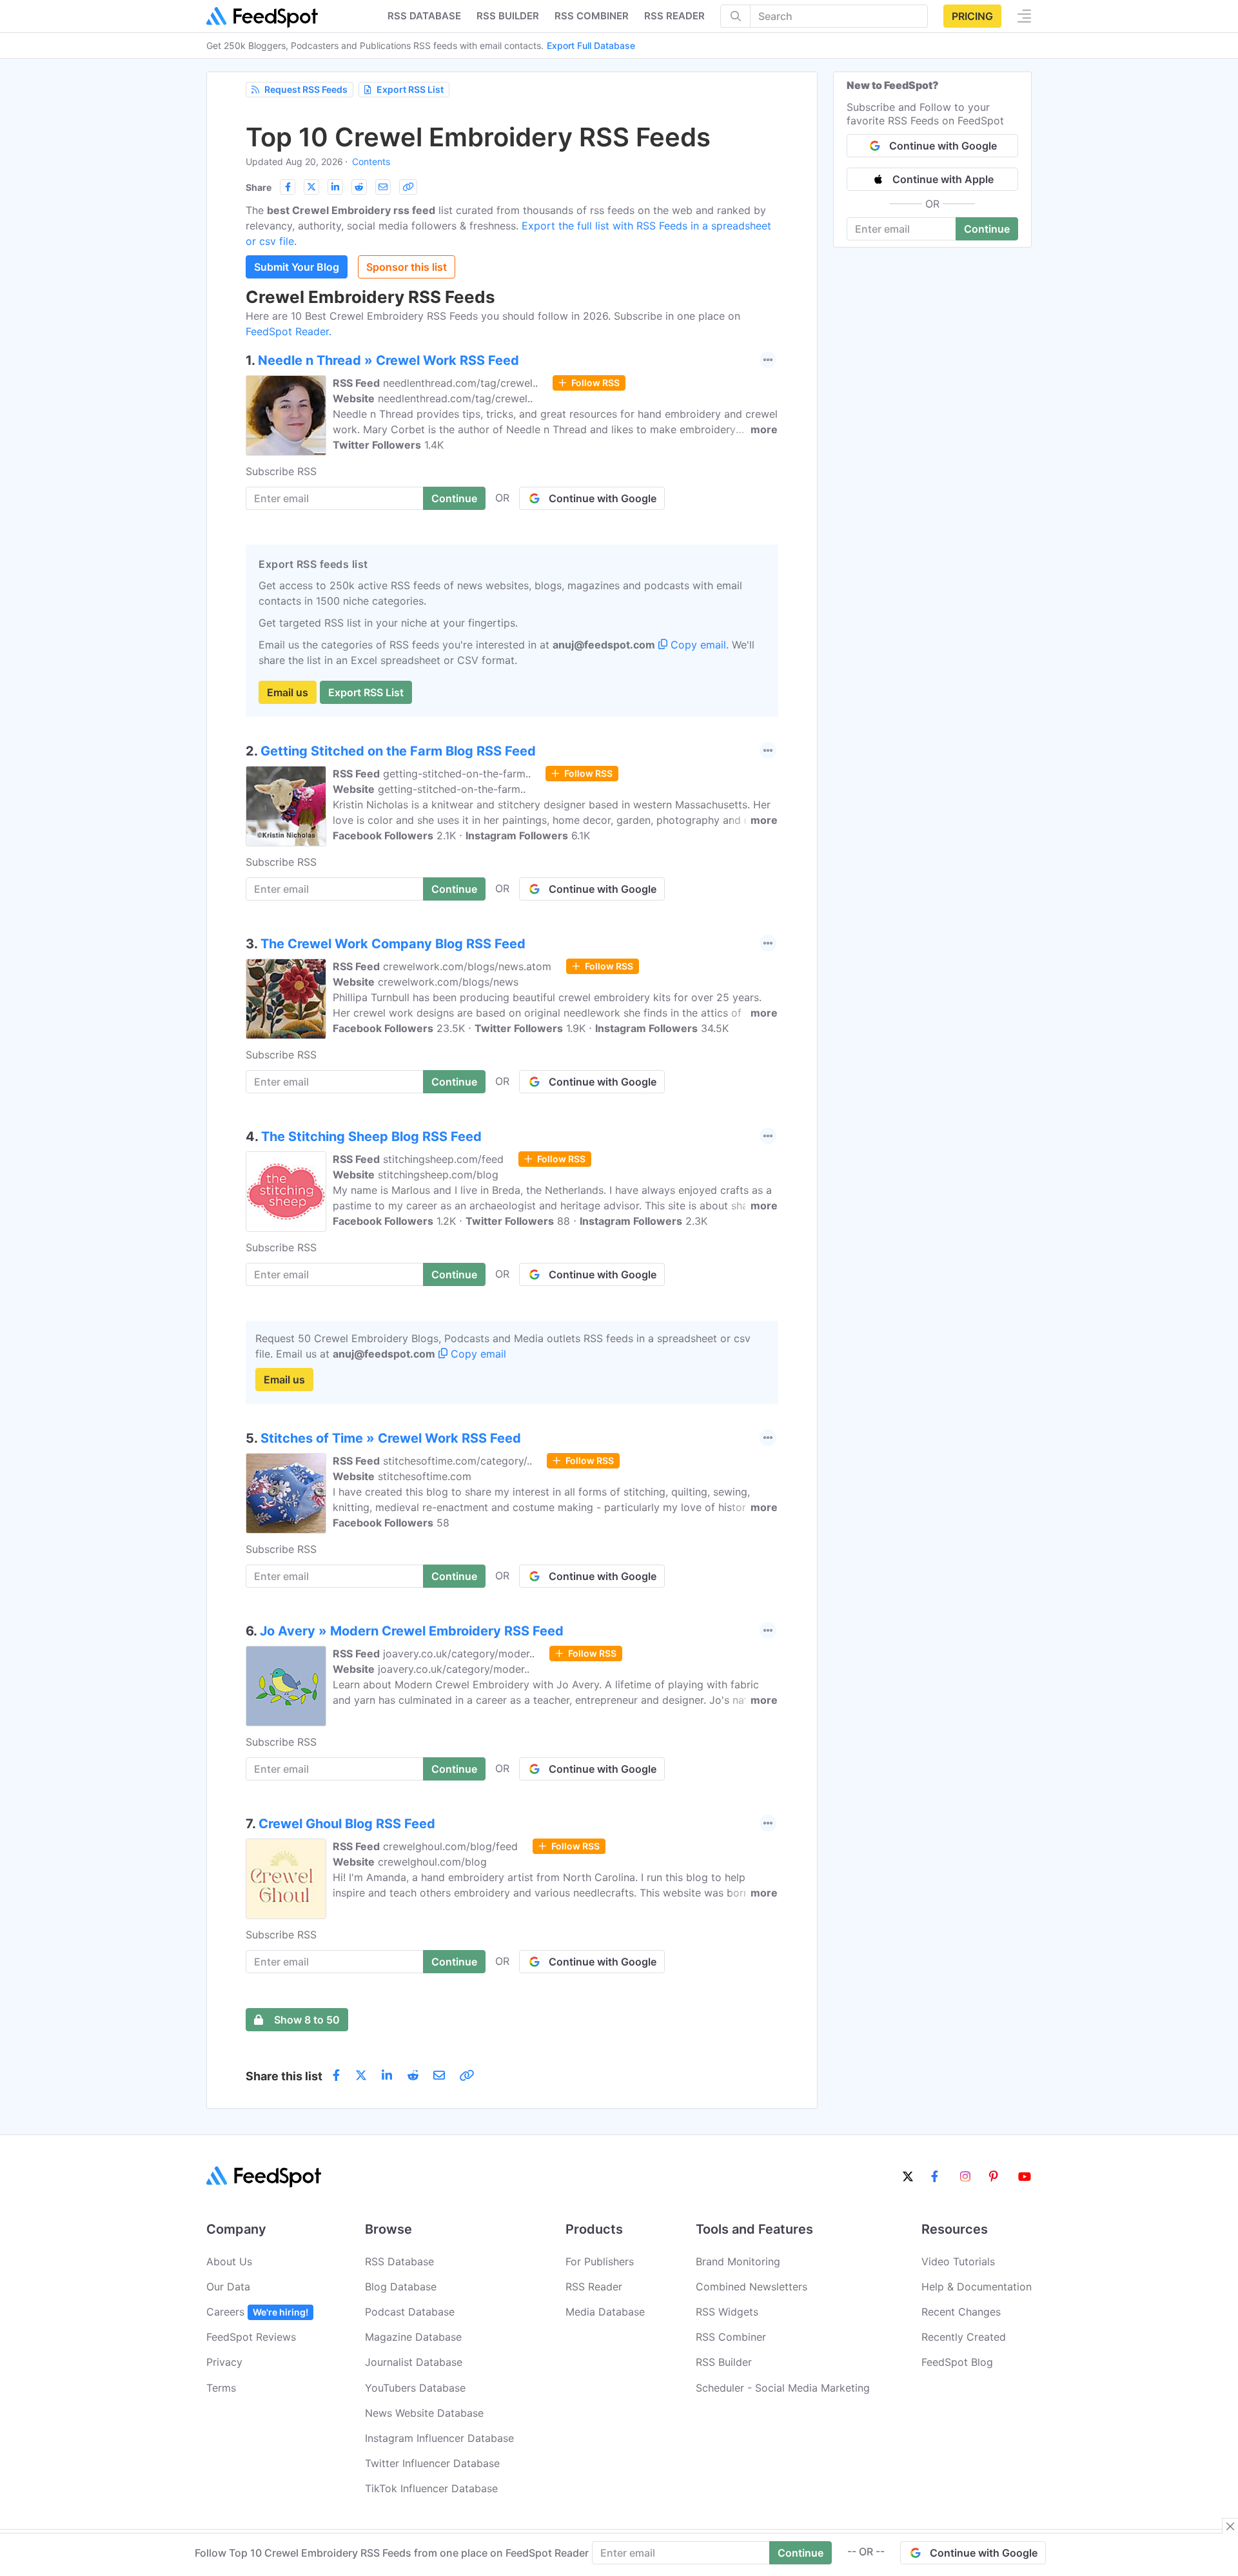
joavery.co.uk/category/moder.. (459, 1654)
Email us (288, 692)
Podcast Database (410, 2312)
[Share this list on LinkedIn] (335, 187)
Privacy (224, 2362)
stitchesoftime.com (425, 1476)
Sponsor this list (407, 267)
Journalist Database (414, 2362)
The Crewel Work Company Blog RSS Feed (393, 944)
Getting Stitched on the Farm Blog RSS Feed (398, 751)
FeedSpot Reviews (251, 2337)
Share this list (284, 2076)
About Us (229, 2261)
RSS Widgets (727, 2312)
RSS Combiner (592, 16)
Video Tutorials (958, 2261)
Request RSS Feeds (306, 89)
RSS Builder (724, 2362)
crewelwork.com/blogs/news (448, 982)
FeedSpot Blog (957, 2362)
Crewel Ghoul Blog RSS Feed (347, 1824)
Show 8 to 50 (307, 2020)
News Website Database (424, 2413)
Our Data (228, 2287)
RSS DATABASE (424, 16)
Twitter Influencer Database (432, 2463)
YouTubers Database (415, 2388)
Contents (371, 161)
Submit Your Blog (297, 267)
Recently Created (964, 2337)
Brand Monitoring (738, 2261)
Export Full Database (591, 45)
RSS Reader (674, 16)
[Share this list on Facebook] (288, 187)
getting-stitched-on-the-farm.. (457, 774)
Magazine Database (413, 2337)
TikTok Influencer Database (431, 2488)
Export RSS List (410, 89)
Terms (221, 2388)
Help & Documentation (977, 2287)
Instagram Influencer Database (439, 2438)
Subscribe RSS (281, 471)
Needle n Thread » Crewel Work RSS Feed (388, 360)
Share (259, 187)
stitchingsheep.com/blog (438, 1175)
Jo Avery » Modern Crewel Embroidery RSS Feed (412, 1631)
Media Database (605, 2312)
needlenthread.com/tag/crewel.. (460, 383)
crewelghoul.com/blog (432, 1862)
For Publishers (600, 2261)
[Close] (1230, 2526)
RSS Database (399, 2261)
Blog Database (401, 2287)
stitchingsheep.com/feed (443, 1159)
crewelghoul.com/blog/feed (450, 1846)
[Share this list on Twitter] (311, 187)
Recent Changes (961, 2312)
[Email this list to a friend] (383, 187)
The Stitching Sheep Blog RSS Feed (371, 1137)
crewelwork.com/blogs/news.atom (467, 966)
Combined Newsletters (752, 2287)
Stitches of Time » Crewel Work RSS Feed (391, 1438)
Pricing (972, 16)
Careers (257, 2312)
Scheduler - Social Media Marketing (783, 2388)
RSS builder (508, 16)
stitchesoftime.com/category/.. (457, 1461)
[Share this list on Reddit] (359, 187)
